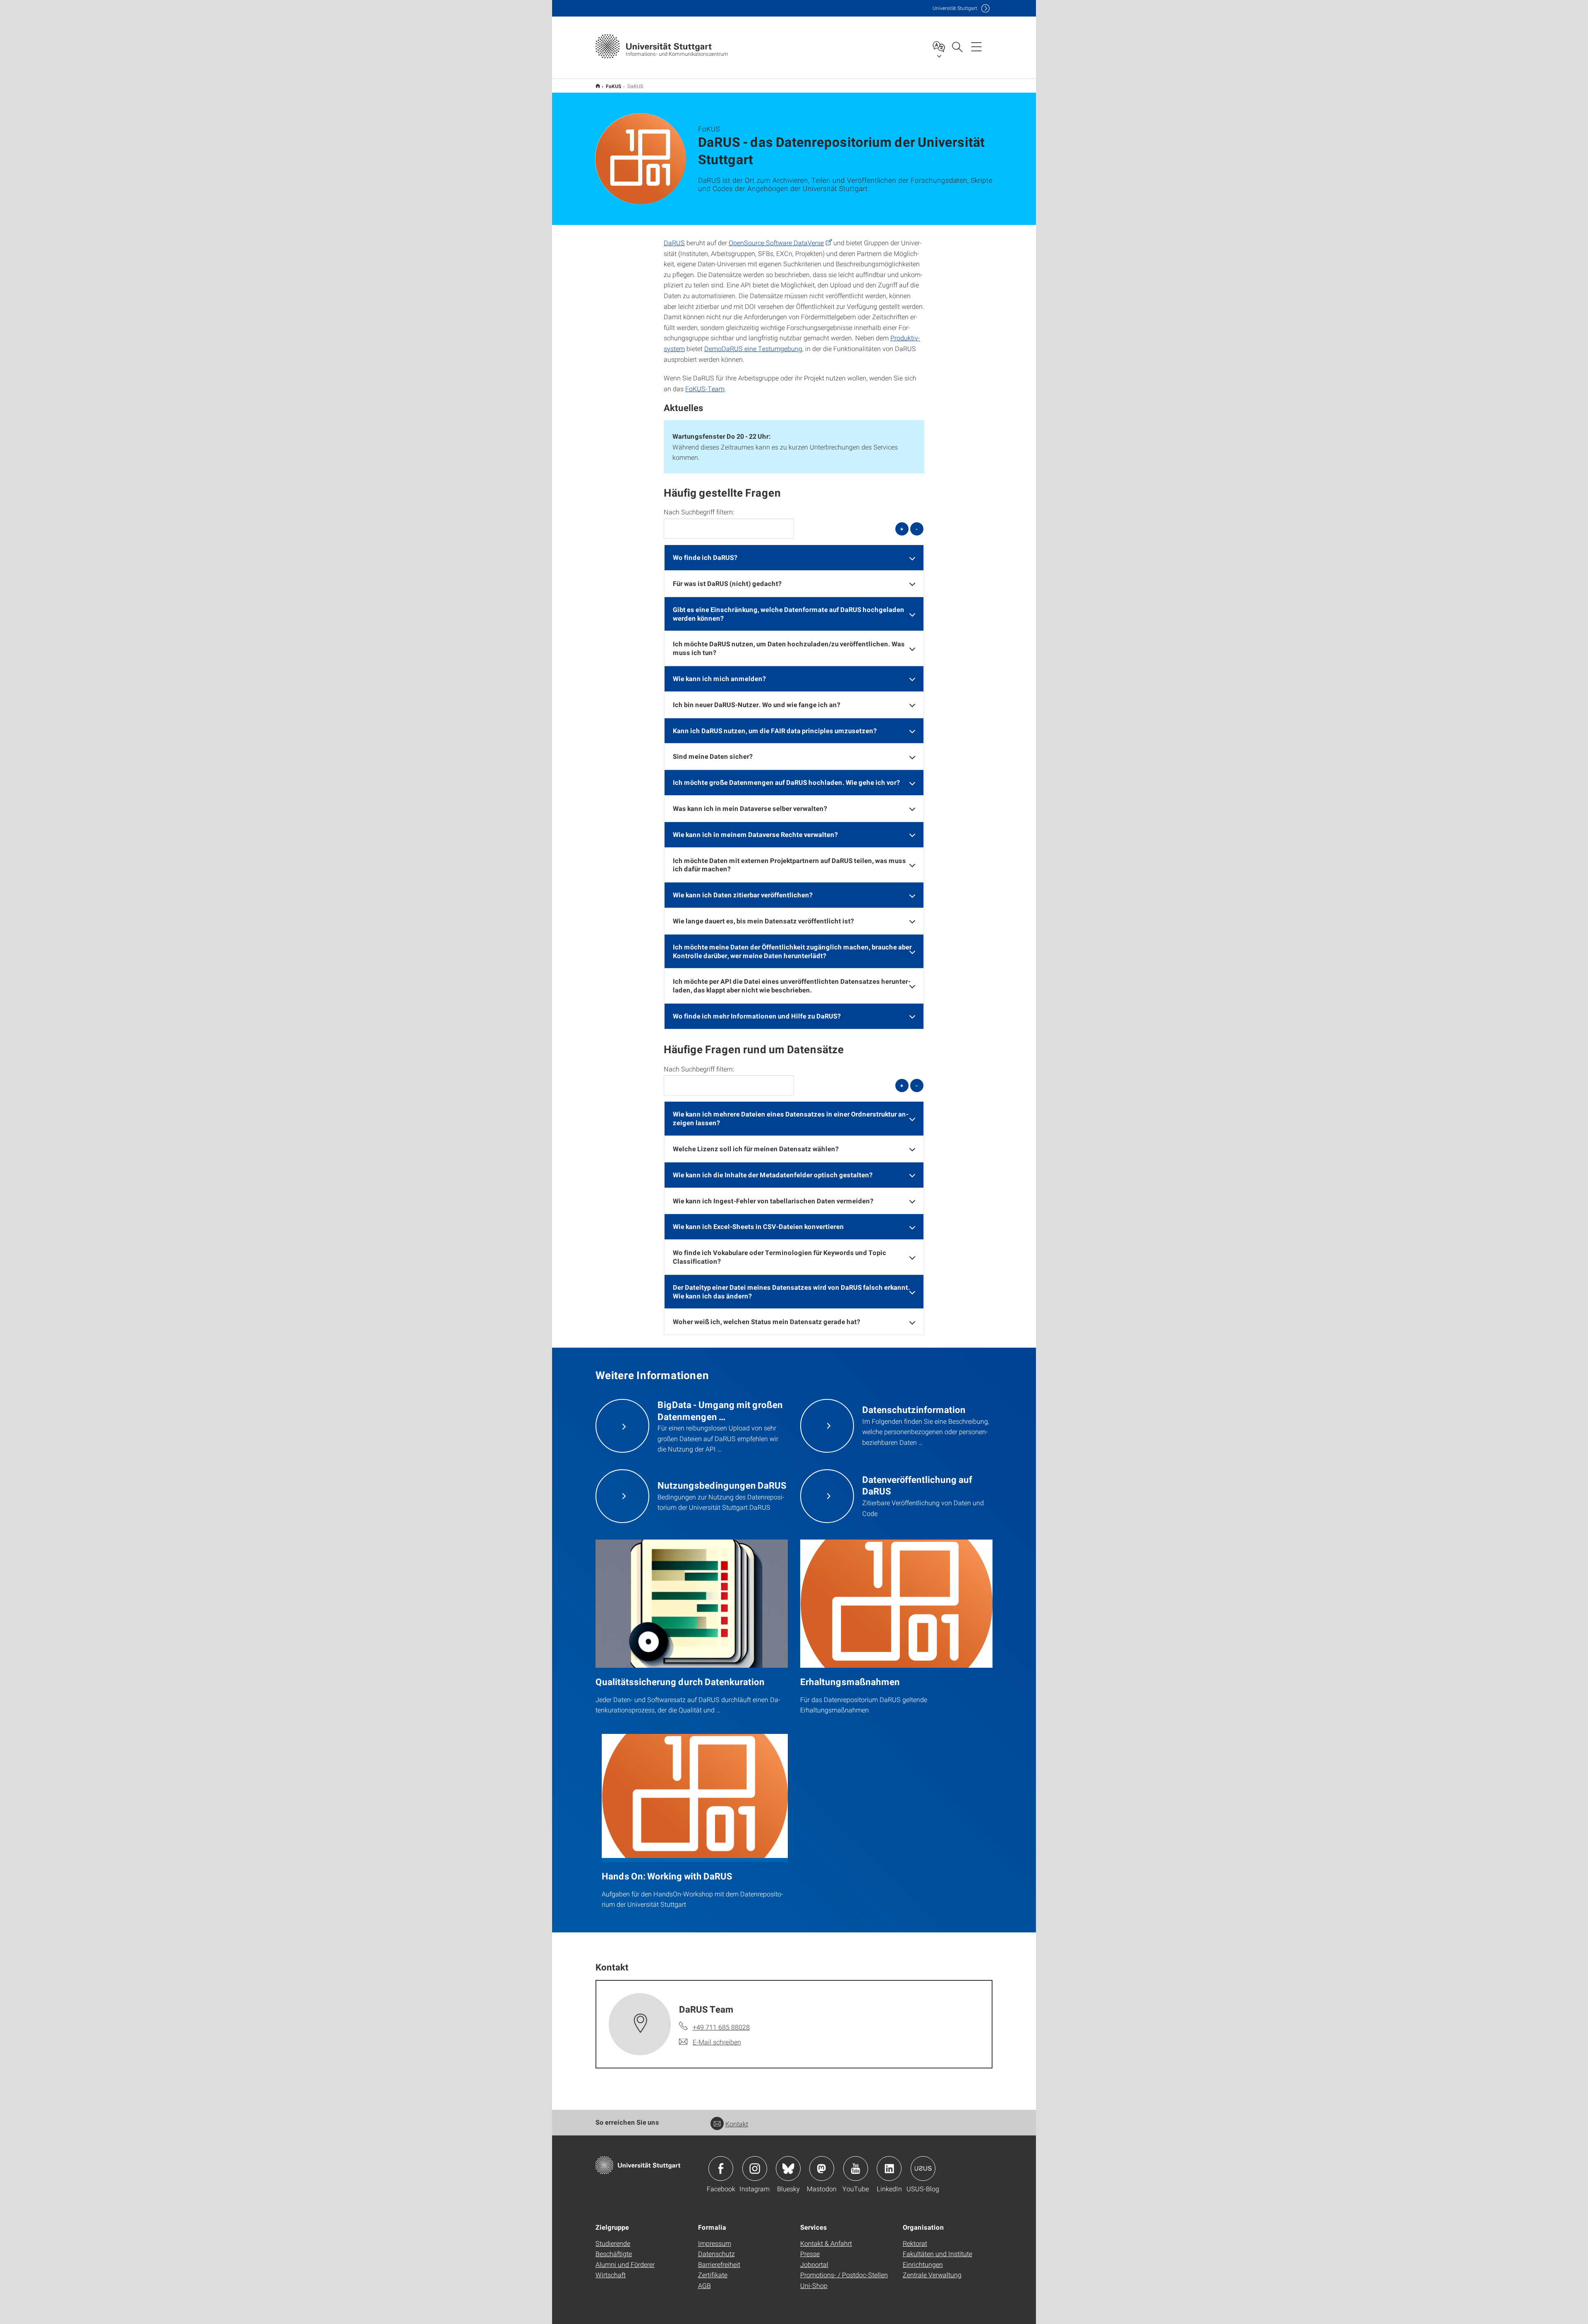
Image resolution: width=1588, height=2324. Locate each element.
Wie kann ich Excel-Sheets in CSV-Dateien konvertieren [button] (758, 1226)
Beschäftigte (614, 2253)
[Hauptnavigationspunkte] (976, 46)
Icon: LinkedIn (889, 2169)
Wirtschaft (611, 2275)
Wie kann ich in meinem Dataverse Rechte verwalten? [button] (755, 834)
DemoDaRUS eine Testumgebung (753, 348)
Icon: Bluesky (788, 2169)
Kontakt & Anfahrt (826, 2243)
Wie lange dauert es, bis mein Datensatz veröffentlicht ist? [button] (763, 921)
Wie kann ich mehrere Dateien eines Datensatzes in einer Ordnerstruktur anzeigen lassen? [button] (791, 1118)
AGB (704, 2285)
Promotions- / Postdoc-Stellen (844, 2275)
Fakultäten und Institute (937, 2253)
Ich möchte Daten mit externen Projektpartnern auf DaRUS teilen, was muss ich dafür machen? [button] (789, 865)
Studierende (613, 2243)
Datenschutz (716, 2253)
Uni (955, 8)
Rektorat (915, 2243)
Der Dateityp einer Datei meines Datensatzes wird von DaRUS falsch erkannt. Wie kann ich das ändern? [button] (792, 1291)
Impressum (715, 2243)
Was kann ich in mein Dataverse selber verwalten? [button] (750, 808)
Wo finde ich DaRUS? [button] (705, 557)
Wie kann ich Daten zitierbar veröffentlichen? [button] (743, 895)
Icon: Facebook (721, 2169)
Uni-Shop (814, 2285)
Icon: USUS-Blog (923, 2169)
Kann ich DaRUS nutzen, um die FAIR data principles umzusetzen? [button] (775, 730)
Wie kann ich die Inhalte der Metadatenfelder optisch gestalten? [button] (773, 1175)
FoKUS (614, 86)
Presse (810, 2253)
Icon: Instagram (755, 2169)
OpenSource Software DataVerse (776, 243)
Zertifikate (713, 2275)
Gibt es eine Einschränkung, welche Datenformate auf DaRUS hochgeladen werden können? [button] (789, 614)
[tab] (794, 558)
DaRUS (674, 243)
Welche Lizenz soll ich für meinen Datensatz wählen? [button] (756, 1149)
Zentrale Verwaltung (932, 2275)
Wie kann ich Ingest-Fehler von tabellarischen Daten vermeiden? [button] (773, 1201)
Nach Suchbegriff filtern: (699, 512)
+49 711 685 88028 (721, 2027)
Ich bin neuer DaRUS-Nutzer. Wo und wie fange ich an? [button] (757, 704)
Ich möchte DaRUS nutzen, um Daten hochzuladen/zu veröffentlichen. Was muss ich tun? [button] (789, 648)
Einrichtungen (923, 2264)
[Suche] (957, 46)
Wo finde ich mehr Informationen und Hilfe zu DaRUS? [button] (757, 1016)
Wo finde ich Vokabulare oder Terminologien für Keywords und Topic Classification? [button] (780, 1257)
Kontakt (737, 2124)
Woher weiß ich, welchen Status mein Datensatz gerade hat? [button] (766, 1321)
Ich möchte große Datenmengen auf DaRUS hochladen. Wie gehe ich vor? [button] (786, 782)
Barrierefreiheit (719, 2264)
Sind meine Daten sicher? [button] (713, 756)
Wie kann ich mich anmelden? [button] (719, 678)
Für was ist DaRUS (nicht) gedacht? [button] (727, 583)
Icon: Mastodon (822, 2169)
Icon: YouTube (856, 2169)
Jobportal (814, 2264)
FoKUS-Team (705, 389)
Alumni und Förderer (625, 2264)
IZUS (598, 86)
